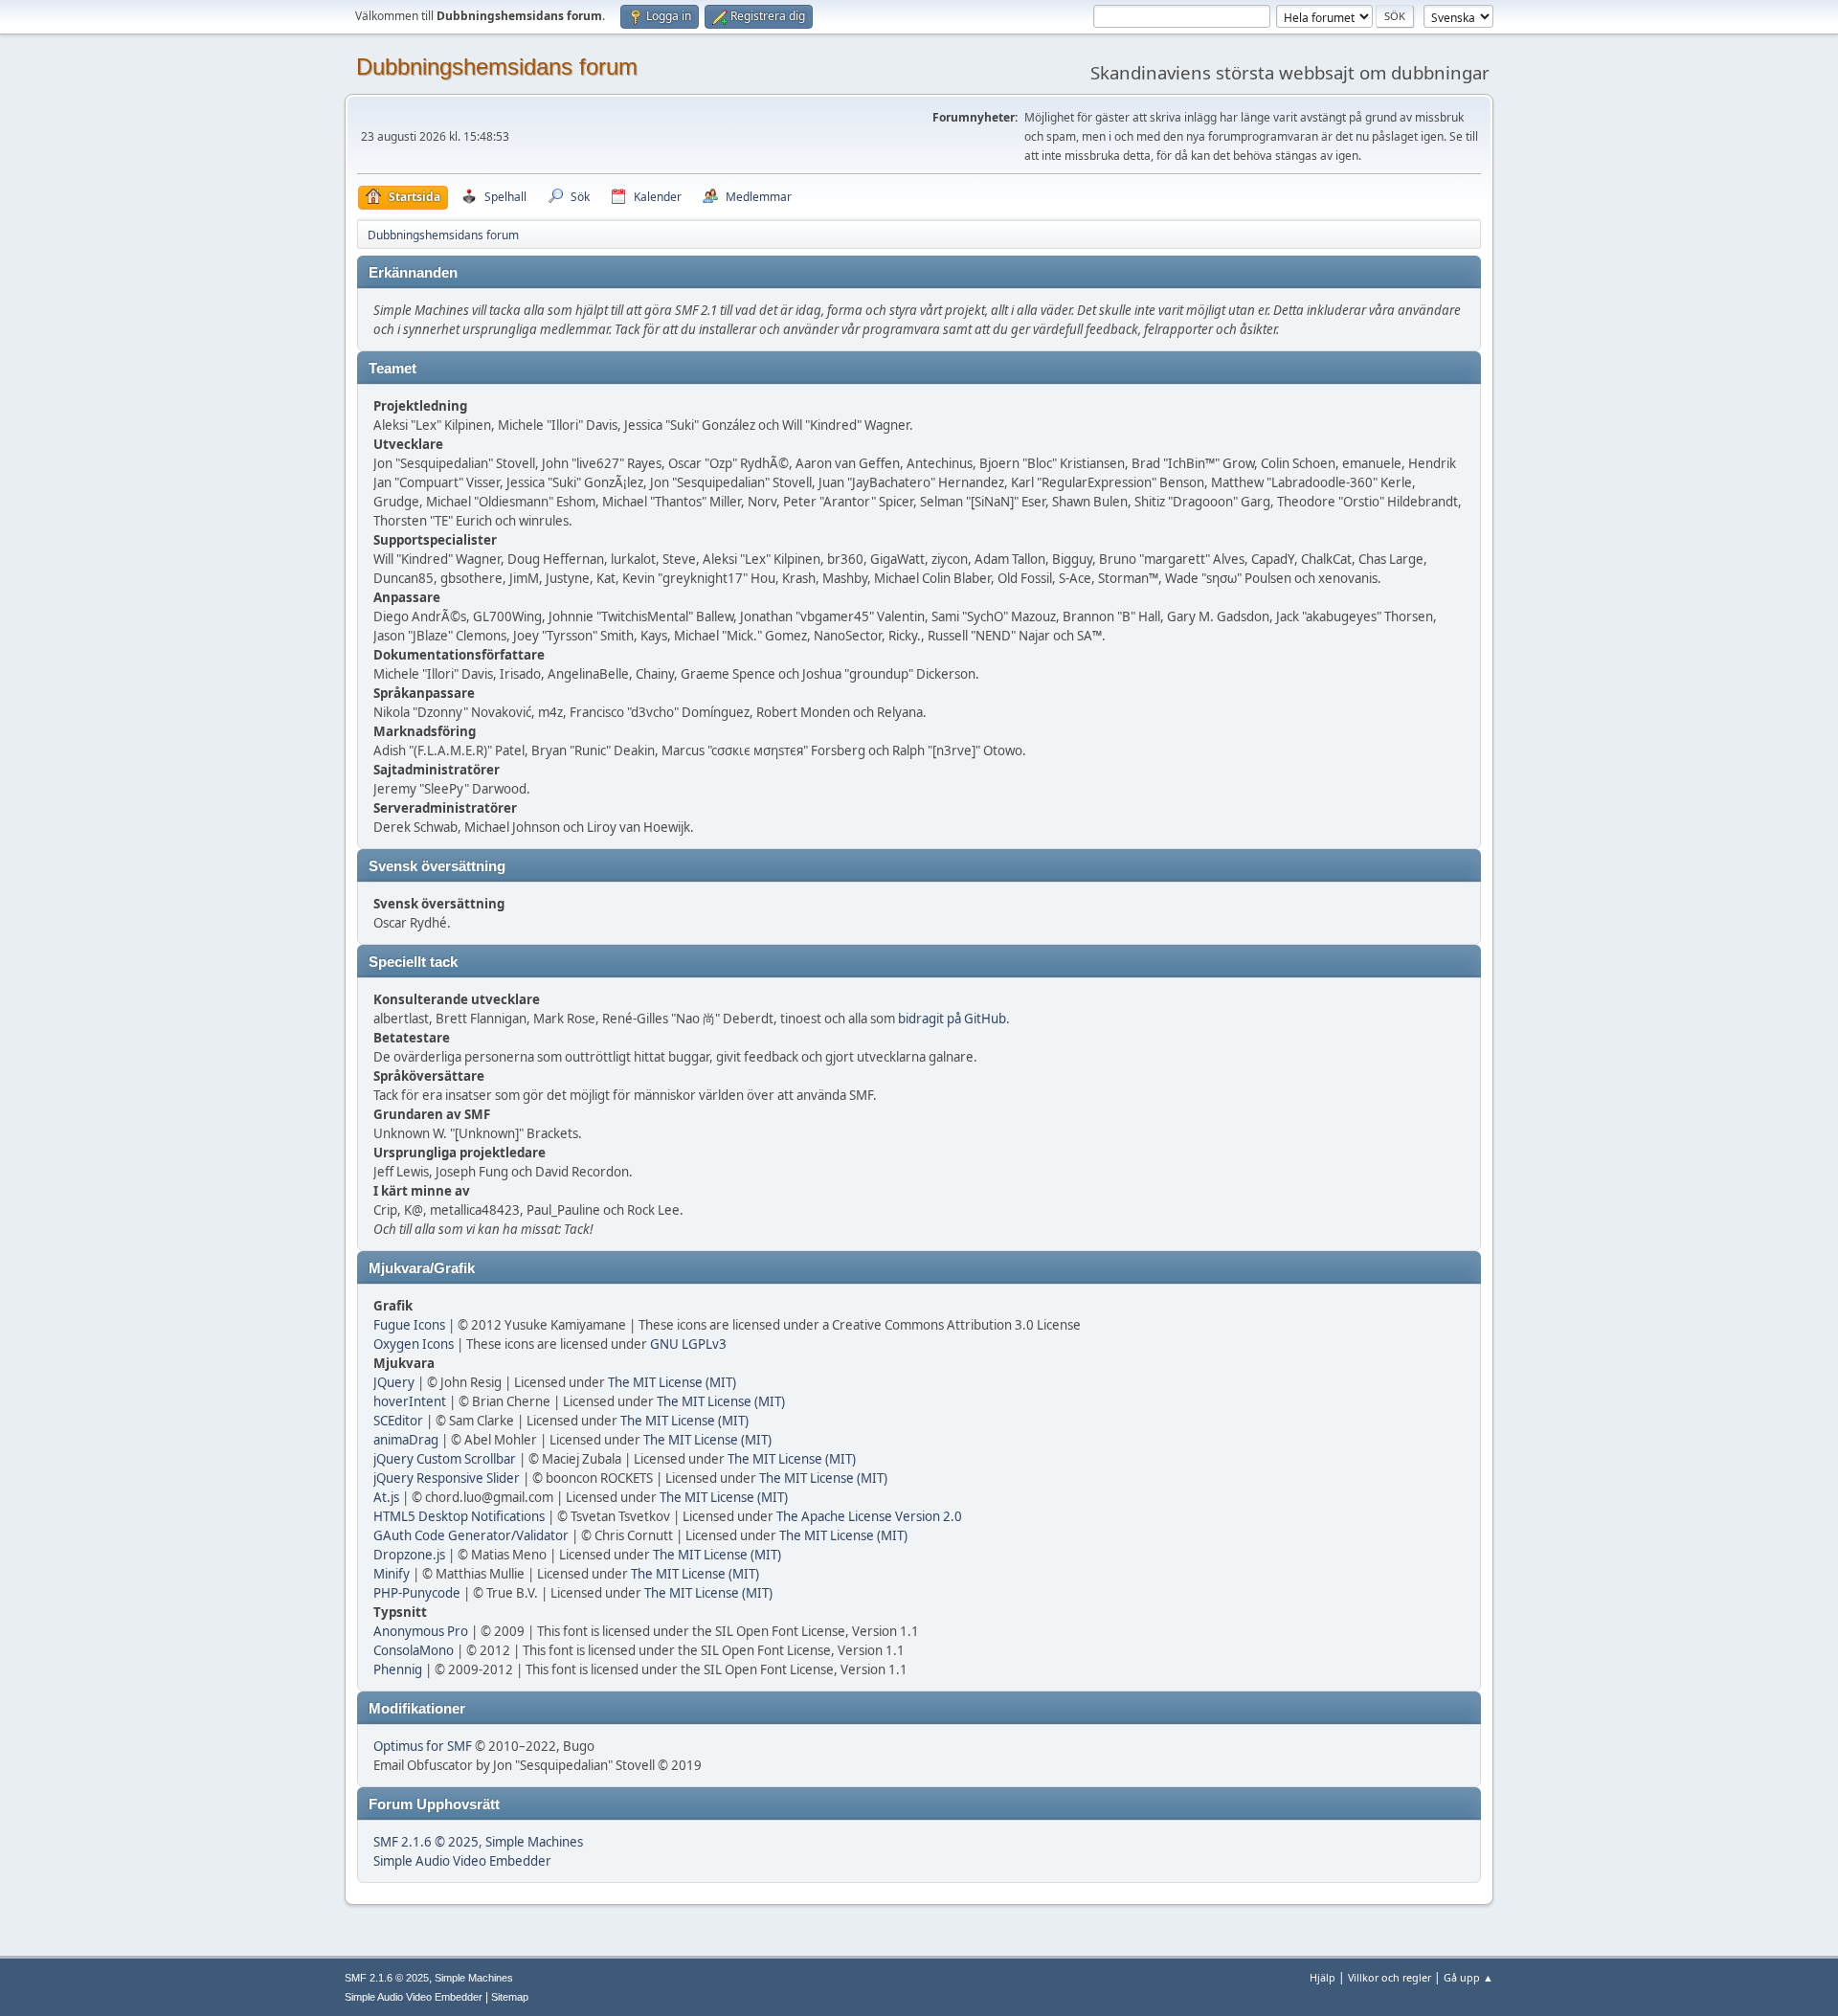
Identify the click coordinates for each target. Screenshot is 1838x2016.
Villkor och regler (1390, 1977)
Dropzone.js (409, 1555)
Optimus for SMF (423, 1746)
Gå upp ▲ (1468, 1977)
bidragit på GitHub (952, 1019)
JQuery (394, 1382)
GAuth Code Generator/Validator (471, 1535)
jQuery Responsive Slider (447, 1478)
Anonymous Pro (421, 1631)
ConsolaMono (414, 1650)
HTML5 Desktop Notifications (459, 1516)
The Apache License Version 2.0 (869, 1516)
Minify (392, 1574)
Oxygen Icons (414, 1344)
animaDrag (406, 1440)
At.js (386, 1497)
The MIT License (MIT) (672, 1382)
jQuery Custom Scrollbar (445, 1459)
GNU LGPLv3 (688, 1344)
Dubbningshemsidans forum (497, 67)
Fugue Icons (409, 1325)
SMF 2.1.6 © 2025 (426, 1842)
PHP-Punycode (417, 1593)
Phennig (398, 1669)
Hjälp (1322, 1977)
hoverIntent (410, 1401)
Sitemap (510, 1997)
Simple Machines (534, 1842)
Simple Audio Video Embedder (462, 1861)
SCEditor (398, 1421)
